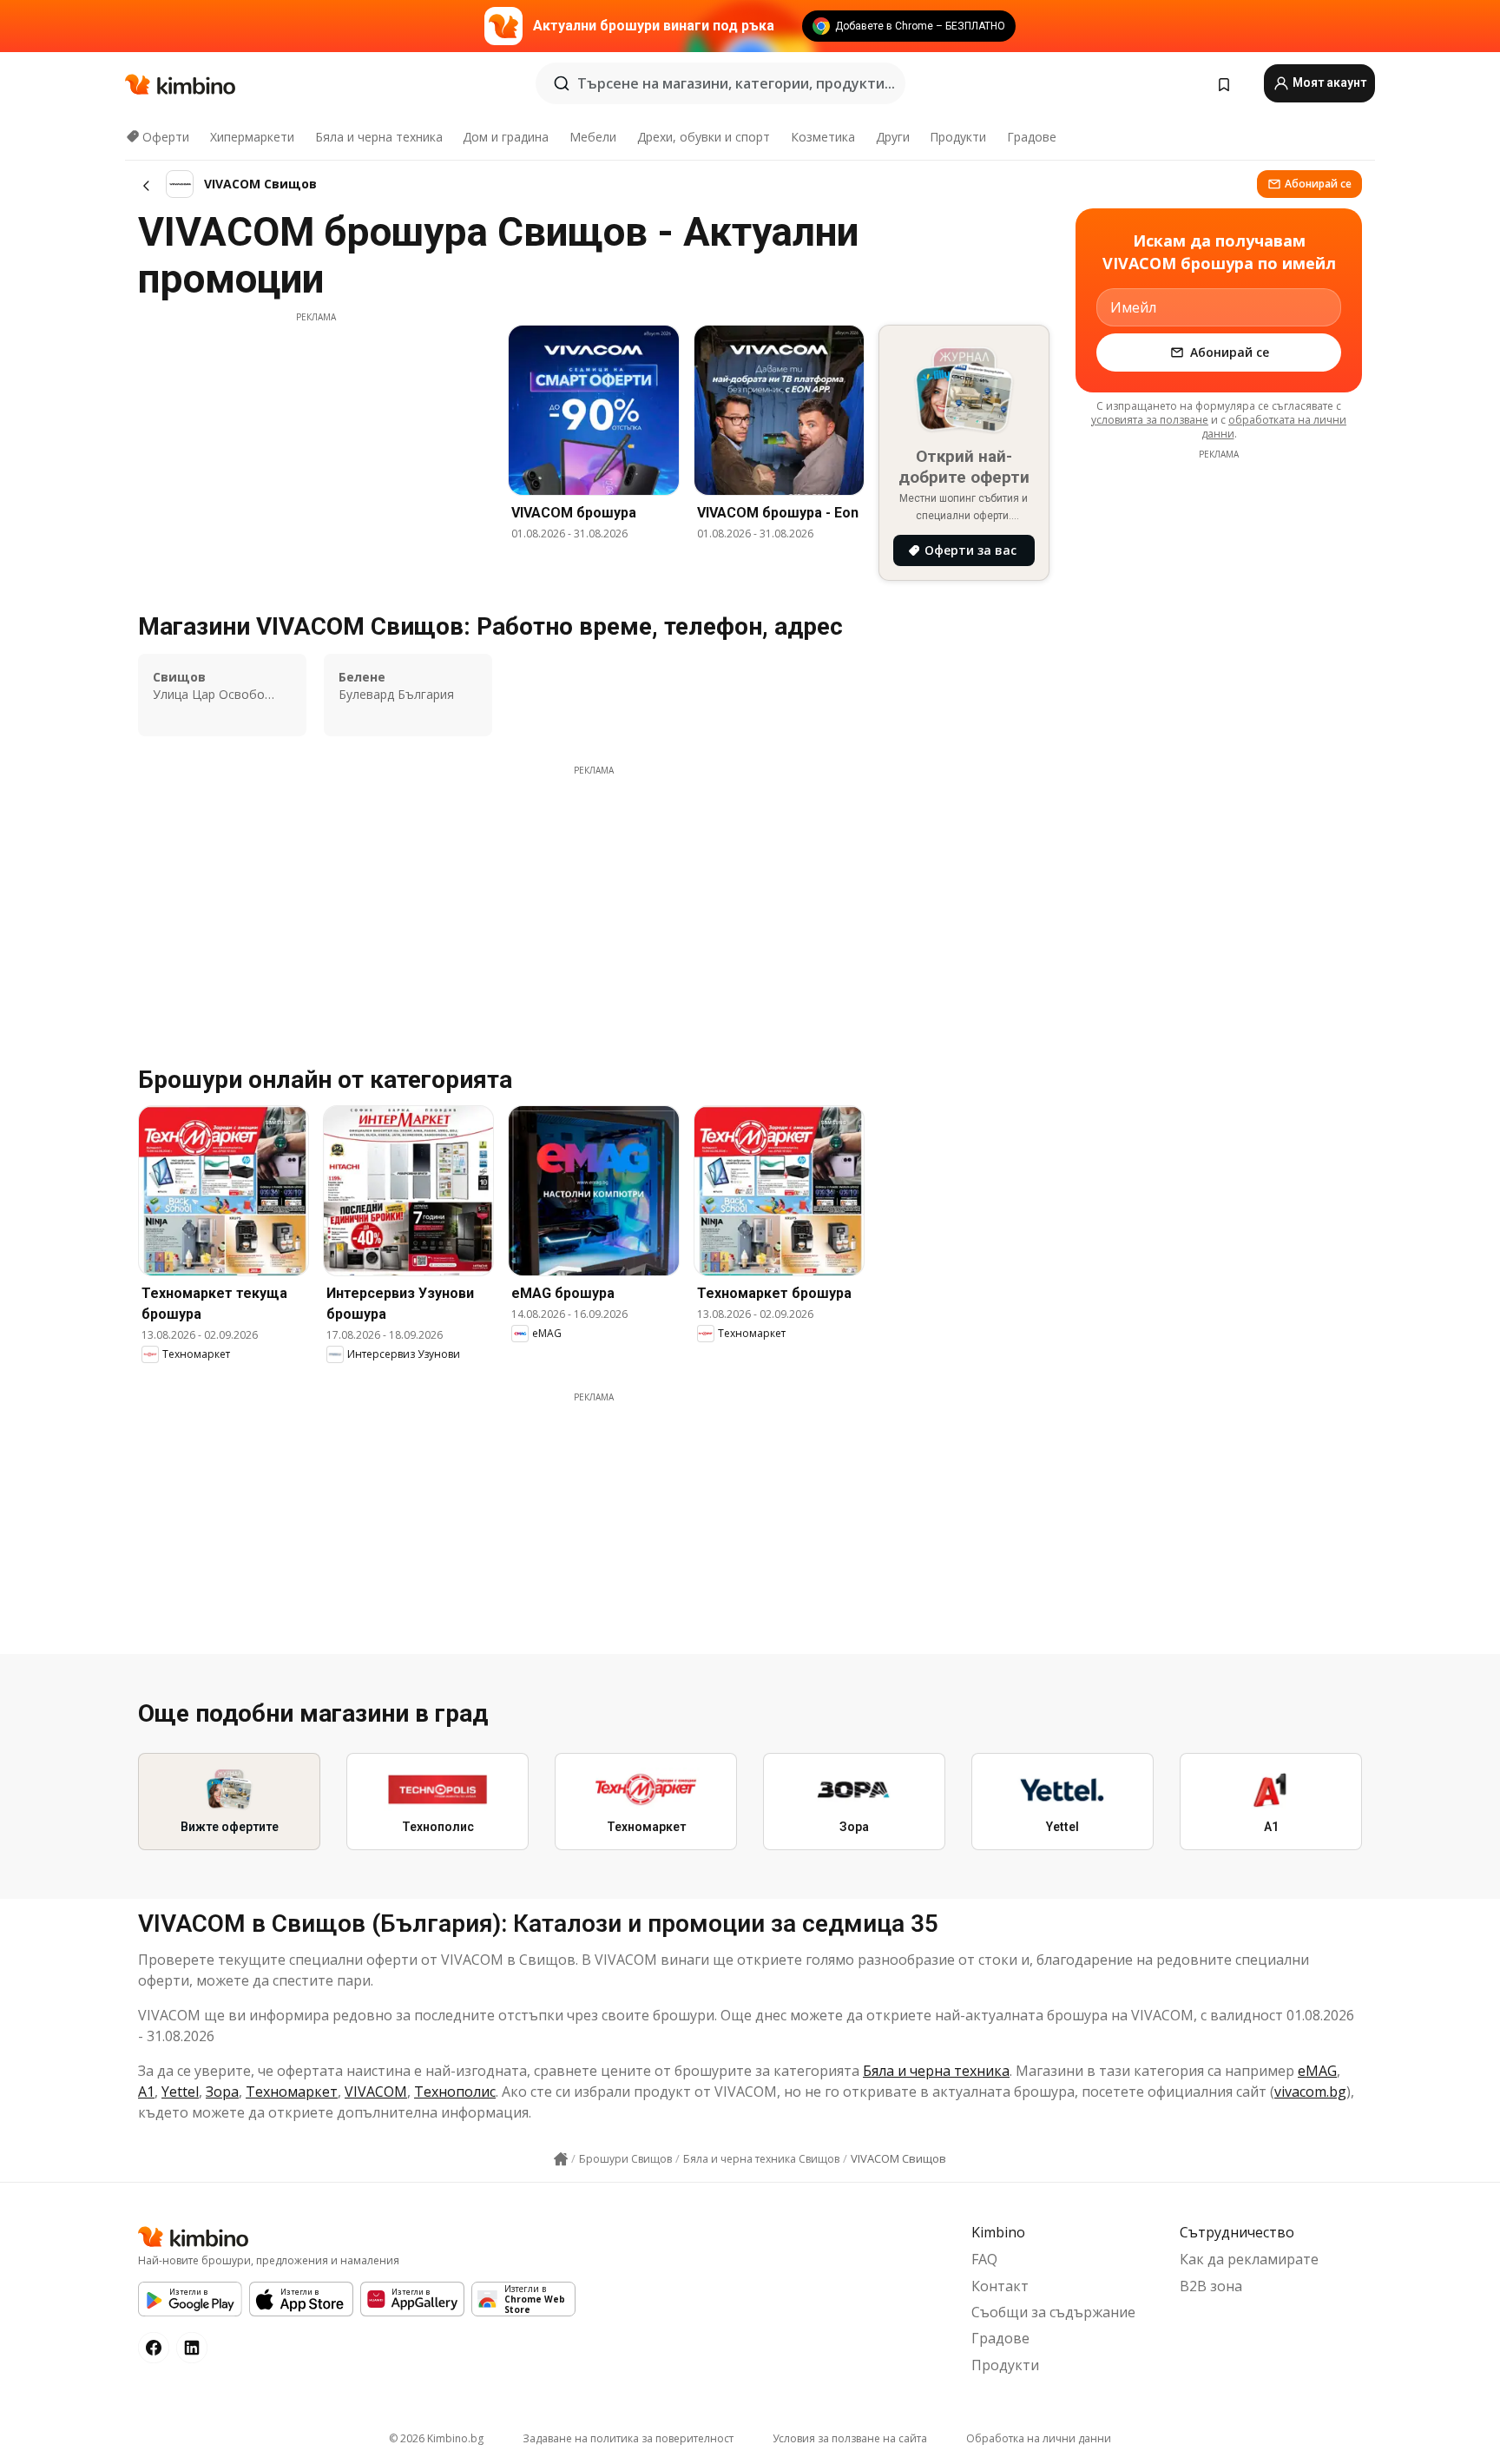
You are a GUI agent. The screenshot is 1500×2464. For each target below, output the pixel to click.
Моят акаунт (1328, 82)
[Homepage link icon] (561, 2159)
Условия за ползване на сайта (850, 2438)
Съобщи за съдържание (1053, 2312)
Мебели (593, 137)
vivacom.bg (1310, 2092)
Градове (1032, 137)
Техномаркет (292, 2092)
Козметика (823, 137)
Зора (222, 2092)
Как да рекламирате (1249, 2259)
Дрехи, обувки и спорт (704, 137)
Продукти (958, 137)
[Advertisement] (316, 445)
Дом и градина (506, 137)
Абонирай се (1318, 184)
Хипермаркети (252, 137)
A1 (146, 2092)
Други (893, 137)
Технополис (455, 2092)
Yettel (180, 2092)
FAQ (984, 2259)
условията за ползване (1150, 420)
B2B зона (1211, 2286)
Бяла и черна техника (379, 137)
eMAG (1317, 2071)
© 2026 (436, 2438)
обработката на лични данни (1274, 427)
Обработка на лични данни (1039, 2438)
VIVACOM (376, 2092)
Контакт (1000, 2286)
